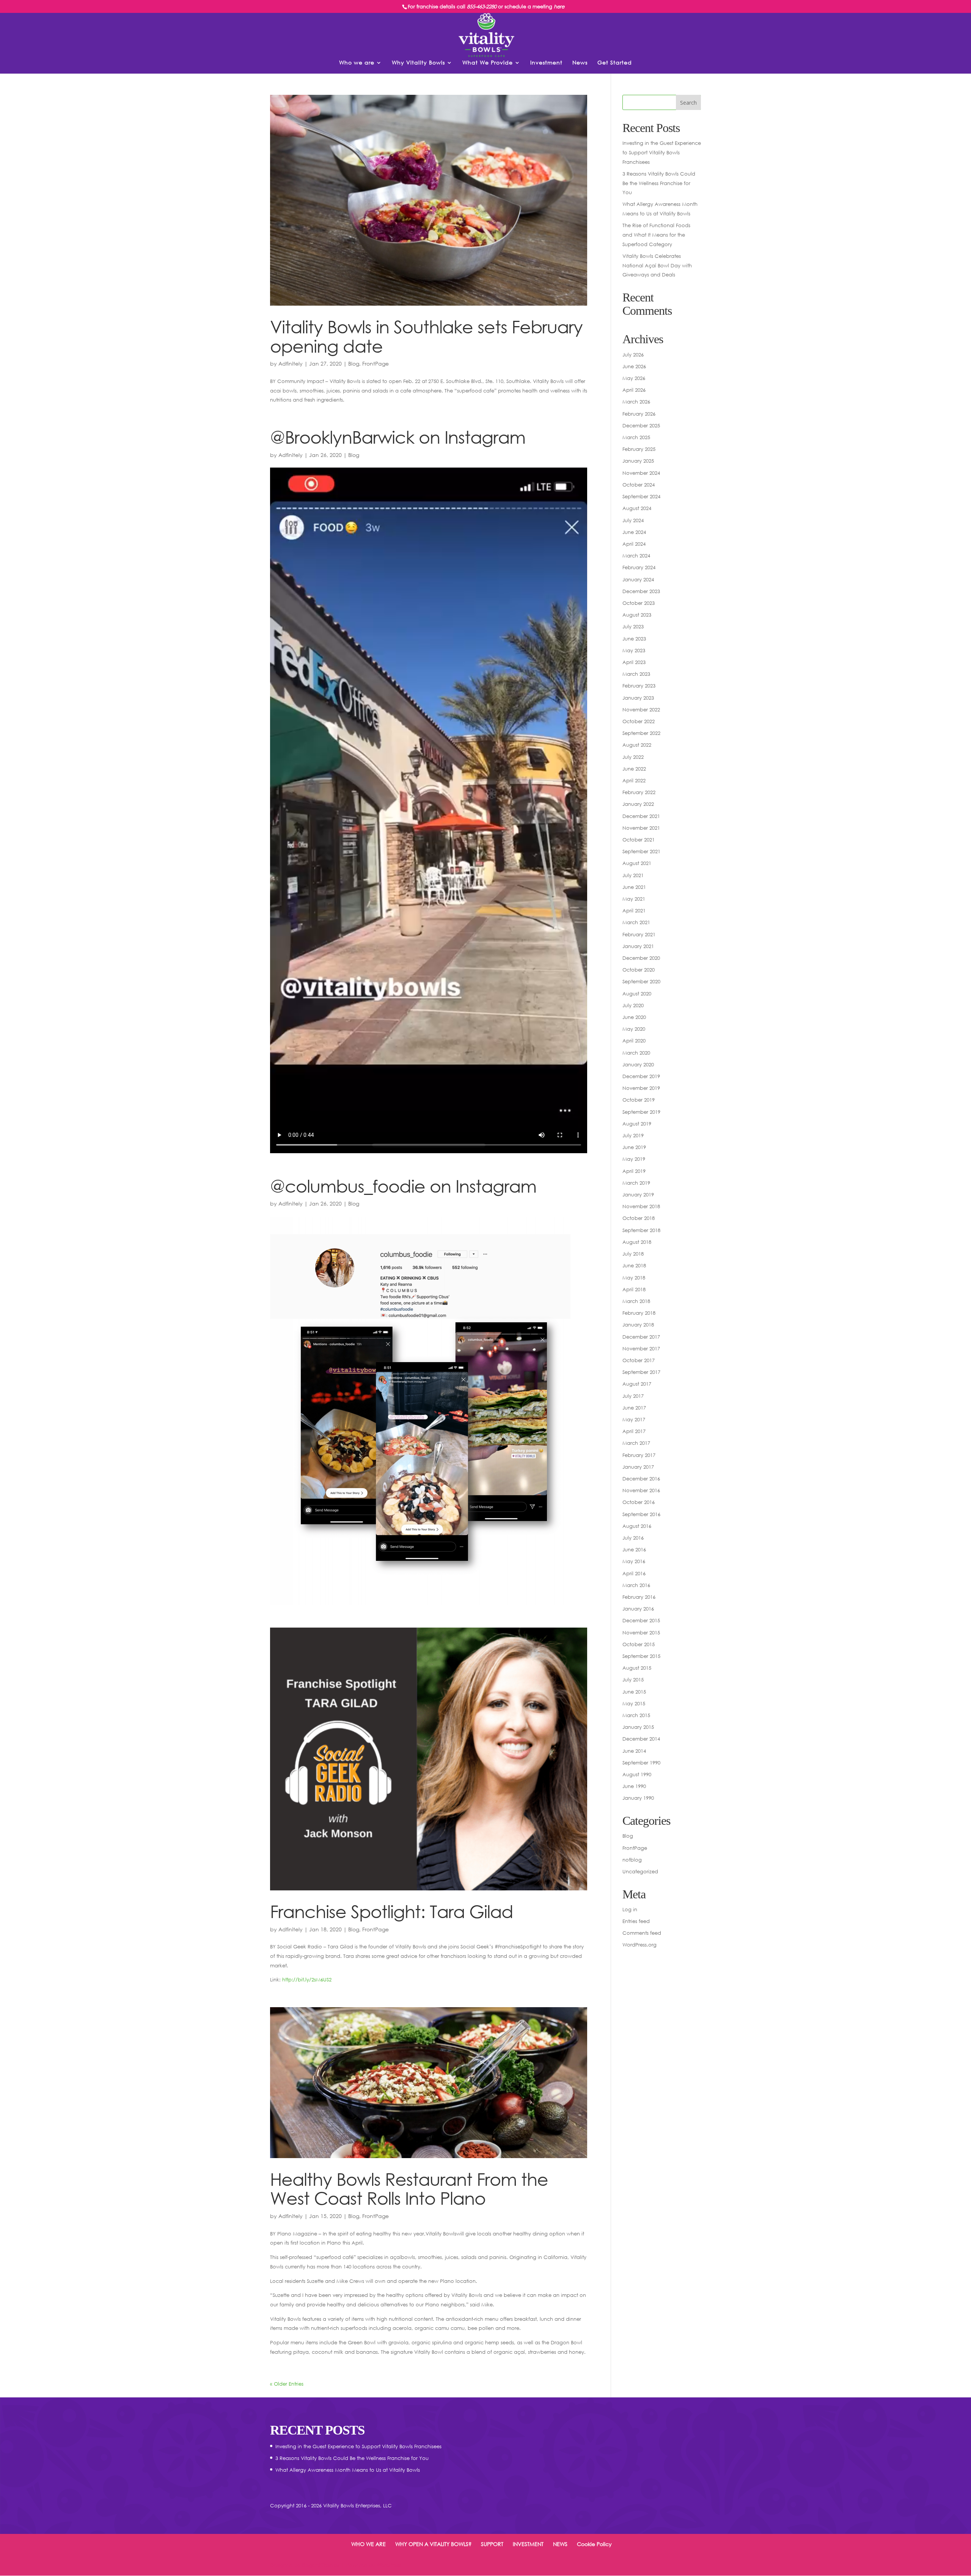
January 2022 (638, 804)
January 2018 (638, 1325)
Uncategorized (640, 1871)
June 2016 (634, 1549)
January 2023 (638, 698)
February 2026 (639, 414)
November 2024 (641, 473)
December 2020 (641, 958)
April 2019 (634, 1171)
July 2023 (633, 626)
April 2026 (634, 390)
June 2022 (634, 769)
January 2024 (638, 579)
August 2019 (637, 1124)
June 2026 (634, 366)
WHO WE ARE (368, 2544)
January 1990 (638, 1798)
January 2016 (638, 1609)
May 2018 (634, 1278)
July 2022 (633, 757)
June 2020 (634, 1017)
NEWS (560, 2544)
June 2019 (634, 1147)
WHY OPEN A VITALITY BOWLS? (433, 2544)
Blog (354, 363)
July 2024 (633, 520)
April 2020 (634, 1041)
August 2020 (637, 994)
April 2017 (634, 1431)
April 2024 (634, 544)
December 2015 (641, 1620)
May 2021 (634, 899)
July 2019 (633, 1135)
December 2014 (641, 1739)
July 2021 (633, 875)
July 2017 (633, 1396)
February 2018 (639, 1313)
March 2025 (636, 437)
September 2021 (641, 851)
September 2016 (641, 1514)
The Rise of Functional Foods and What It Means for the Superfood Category (656, 235)
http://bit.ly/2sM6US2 (307, 1979)
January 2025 (638, 461)
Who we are (357, 63)
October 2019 (639, 1100)
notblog (632, 1860)
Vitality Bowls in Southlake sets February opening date (426, 336)
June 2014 (634, 1751)
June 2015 (634, 1692)
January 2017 (638, 1467)
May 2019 (634, 1159)
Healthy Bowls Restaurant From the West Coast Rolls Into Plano (409, 2189)
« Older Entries (287, 2384)
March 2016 (636, 1585)
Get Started (615, 63)
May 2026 (634, 378)
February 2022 (639, 792)
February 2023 (639, 686)
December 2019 (641, 1076)
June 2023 (634, 639)
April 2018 (634, 1289)
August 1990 (637, 1774)
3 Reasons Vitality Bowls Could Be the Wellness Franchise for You (659, 183)
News (580, 63)
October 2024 (639, 485)
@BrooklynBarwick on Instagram (398, 437)
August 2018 (637, 1242)
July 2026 (633, 355)
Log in (630, 1909)
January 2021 (638, 946)
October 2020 (639, 970)
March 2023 (636, 674)
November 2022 (641, 710)
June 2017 (634, 1408)
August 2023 (637, 615)
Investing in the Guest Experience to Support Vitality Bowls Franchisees (662, 152)
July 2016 (633, 1538)
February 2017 (639, 1455)
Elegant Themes (321, 2565)
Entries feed (636, 1921)
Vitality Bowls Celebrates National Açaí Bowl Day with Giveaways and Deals (657, 265)
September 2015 (641, 1656)
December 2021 (641, 816)
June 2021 (634, 887)
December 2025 (641, 425)
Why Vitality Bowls (418, 63)
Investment (546, 63)
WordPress (389, 2565)
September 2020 (641, 981)
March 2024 (636, 556)
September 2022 (641, 733)
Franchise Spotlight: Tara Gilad (392, 1911)
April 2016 (634, 1573)
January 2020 (638, 1064)
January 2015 (638, 1727)
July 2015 (633, 1680)
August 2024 (637, 508)
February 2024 (639, 567)
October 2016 (639, 1502)
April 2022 (634, 780)
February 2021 (639, 934)
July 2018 (633, 1254)
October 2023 (639, 603)
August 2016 (637, 1526)
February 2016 (639, 1597)
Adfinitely (291, 363)
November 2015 (641, 1633)
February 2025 (639, 449)
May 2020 (634, 1029)
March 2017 (636, 1443)
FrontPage (376, 363)
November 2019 (641, 1088)
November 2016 (641, 1490)
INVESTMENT (528, 2544)
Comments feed (642, 1933)
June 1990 (634, 1786)
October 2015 (639, 1644)
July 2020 (633, 1005)
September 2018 (641, 1230)
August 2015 (637, 1668)
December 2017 (641, 1337)
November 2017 (641, 1348)
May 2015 (634, 1703)
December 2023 (641, 591)
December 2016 (641, 1479)
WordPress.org (639, 1945)
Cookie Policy (594, 2544)
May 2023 (634, 650)
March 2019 (636, 1183)
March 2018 (636, 1301)
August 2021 (637, 863)
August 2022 (637, 745)
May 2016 (634, 1561)
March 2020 (636, 1053)
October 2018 (639, 1218)
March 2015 (636, 1715)
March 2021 (636, 922)
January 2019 (638, 1195)
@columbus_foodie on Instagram (403, 1186)
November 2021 (641, 828)
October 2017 (639, 1360)
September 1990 (641, 1763)
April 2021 (634, 910)
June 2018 (634, 1265)
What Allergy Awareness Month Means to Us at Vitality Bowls (348, 2470)
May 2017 (634, 1419)
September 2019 (641, 1112)
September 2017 (641, 1372)
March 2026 (636, 402)
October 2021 (639, 840)
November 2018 (641, 1206)
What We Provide (488, 63)
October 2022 (639, 721)
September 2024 (641, 496)
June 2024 (634, 532)
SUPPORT (492, 2544)
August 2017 (637, 1384)
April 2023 (634, 662)
